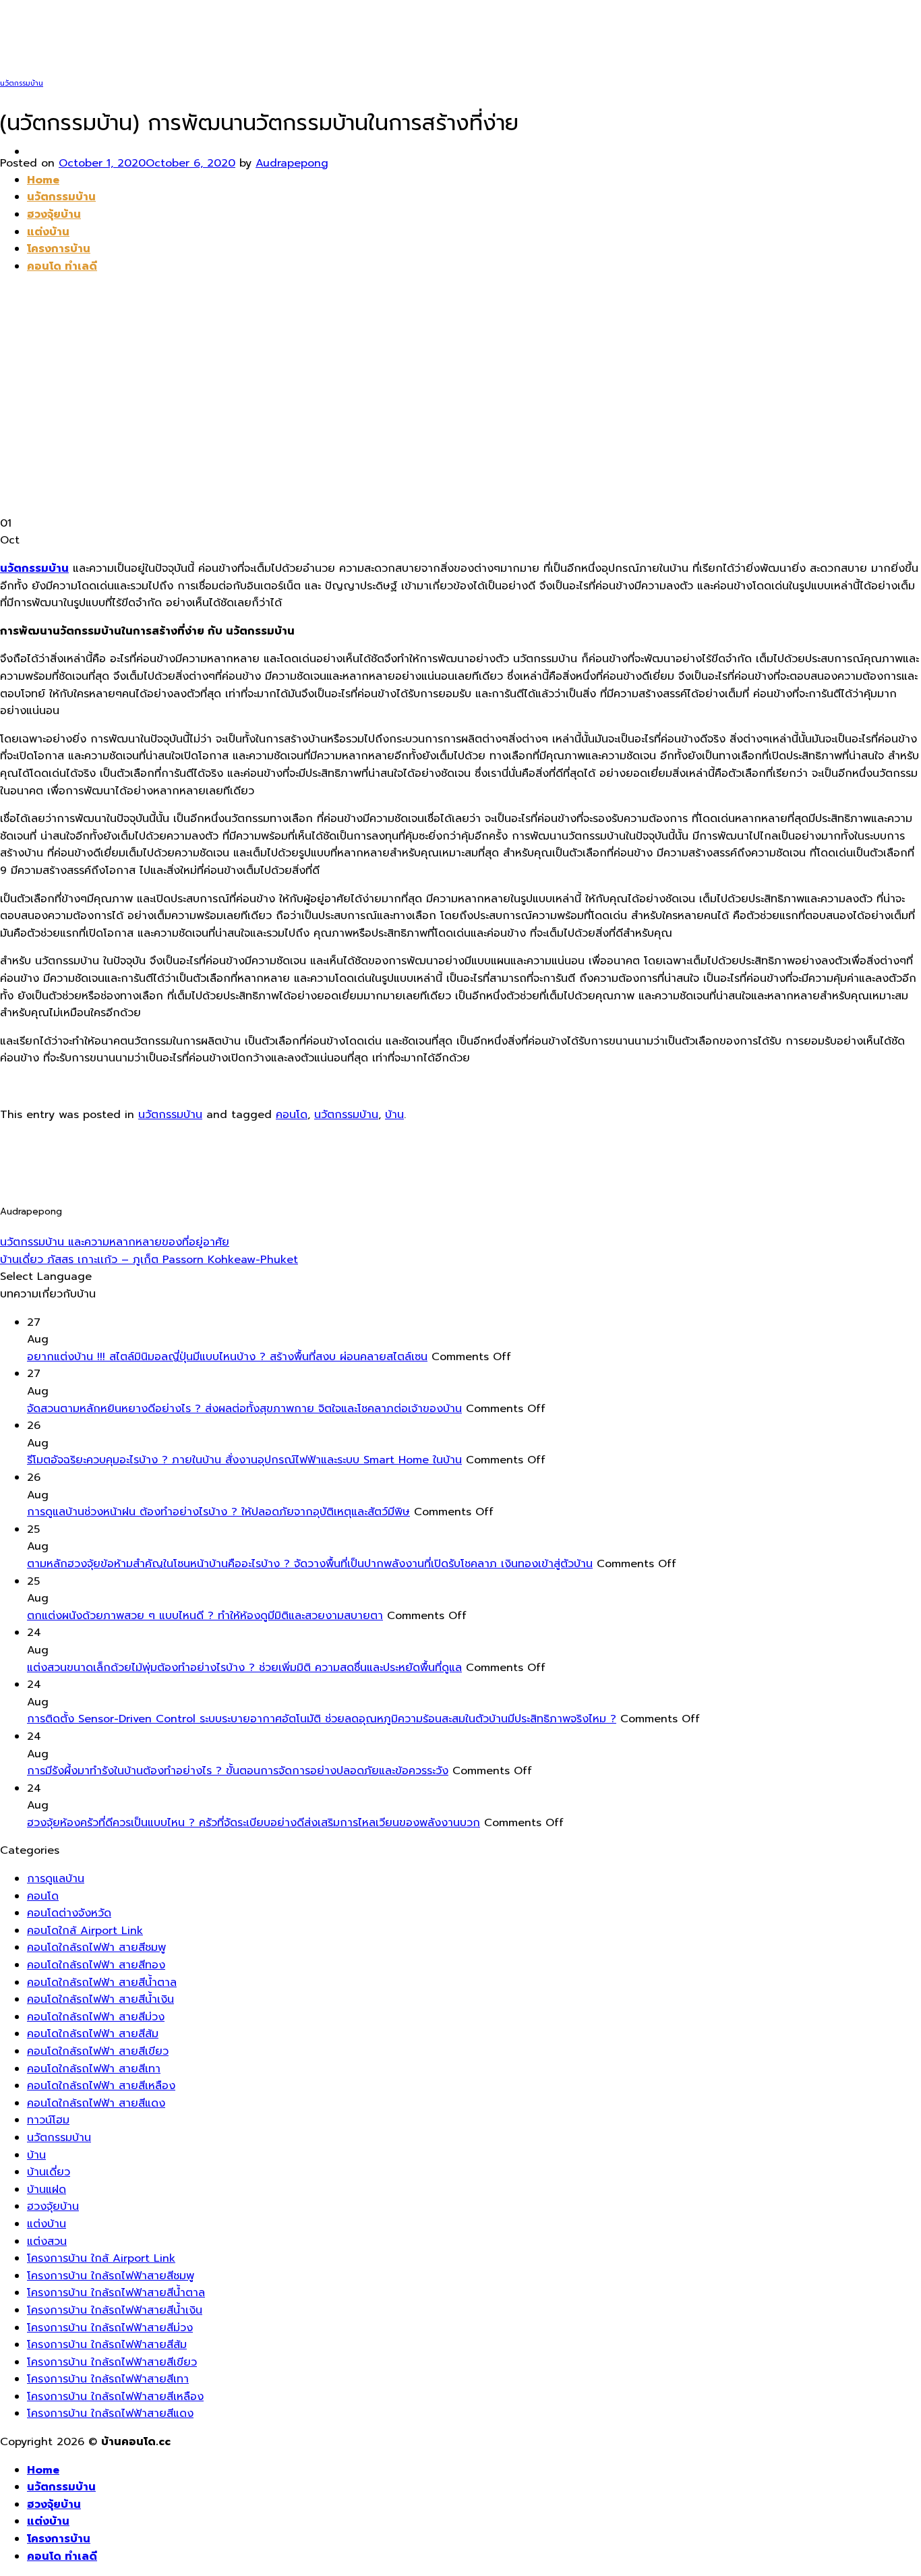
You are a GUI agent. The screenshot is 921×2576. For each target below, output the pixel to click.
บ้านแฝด (47, 2190)
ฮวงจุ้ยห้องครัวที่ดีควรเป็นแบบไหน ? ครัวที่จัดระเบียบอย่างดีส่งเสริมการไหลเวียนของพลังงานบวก (254, 1823)
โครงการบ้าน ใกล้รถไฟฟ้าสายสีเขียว (112, 2362)
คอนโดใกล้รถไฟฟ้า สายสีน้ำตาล (102, 1983)
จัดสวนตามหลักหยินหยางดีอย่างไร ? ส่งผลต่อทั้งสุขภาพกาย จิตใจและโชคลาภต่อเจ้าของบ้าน (244, 1409)
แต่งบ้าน (47, 2224)
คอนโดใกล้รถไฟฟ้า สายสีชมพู (96, 1948)
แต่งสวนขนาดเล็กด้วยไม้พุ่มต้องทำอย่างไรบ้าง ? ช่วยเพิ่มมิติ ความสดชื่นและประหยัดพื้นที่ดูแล (244, 1668)
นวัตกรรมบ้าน (22, 83)
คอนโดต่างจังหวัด (69, 1913)
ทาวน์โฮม (48, 2120)
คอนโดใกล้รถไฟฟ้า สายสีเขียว (98, 2051)
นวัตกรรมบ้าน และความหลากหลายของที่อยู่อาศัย (115, 1242)
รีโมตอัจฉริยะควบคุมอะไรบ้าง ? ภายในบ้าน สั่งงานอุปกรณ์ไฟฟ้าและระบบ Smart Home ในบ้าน (244, 1460)
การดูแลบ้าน (56, 1879)
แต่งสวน (47, 2242)
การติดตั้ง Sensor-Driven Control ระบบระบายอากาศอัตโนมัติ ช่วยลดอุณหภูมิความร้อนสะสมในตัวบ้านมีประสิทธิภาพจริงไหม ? (322, 1719)
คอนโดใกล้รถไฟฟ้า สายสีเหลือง (101, 2086)
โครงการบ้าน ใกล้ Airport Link (101, 2258)
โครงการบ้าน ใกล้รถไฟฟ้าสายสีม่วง (110, 2328)
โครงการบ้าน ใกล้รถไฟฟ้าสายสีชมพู (111, 2276)
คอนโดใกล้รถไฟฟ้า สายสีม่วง (96, 2017)
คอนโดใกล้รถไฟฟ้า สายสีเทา (94, 2069)
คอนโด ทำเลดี (62, 2556)
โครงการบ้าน (59, 2539)
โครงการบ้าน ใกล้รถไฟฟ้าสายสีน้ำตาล (116, 2293)
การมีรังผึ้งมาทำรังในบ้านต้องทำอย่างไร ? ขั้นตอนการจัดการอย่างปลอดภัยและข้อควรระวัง (238, 1771)
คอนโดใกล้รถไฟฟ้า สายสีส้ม (93, 2034)
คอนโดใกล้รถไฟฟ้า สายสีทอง (96, 1965)
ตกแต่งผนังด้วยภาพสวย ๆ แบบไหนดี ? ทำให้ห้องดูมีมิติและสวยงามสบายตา (205, 1616)
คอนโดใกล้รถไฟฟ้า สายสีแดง (96, 2103)
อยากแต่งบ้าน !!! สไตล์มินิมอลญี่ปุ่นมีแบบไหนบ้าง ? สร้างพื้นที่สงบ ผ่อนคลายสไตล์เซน (227, 1357)
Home (43, 2470)
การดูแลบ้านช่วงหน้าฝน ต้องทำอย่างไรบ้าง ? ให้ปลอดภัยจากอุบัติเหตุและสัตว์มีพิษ (218, 1512)
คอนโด (292, 1115)
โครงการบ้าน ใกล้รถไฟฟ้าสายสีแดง (110, 2413)
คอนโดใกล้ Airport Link (85, 1931)
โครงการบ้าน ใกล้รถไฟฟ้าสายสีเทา (108, 2379)
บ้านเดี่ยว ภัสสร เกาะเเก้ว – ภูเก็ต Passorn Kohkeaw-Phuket (149, 1260)
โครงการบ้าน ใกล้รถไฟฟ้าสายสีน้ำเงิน (115, 2310)
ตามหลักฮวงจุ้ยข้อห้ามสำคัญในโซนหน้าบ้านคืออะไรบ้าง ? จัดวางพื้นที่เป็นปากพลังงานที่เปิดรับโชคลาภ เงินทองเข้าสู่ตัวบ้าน (310, 1564)
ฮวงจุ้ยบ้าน (53, 2206)
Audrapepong (292, 163)
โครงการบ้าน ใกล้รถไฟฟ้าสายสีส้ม (107, 2345)
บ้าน (394, 1115)
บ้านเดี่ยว (49, 2172)
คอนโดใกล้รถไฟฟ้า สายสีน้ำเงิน (100, 1999)
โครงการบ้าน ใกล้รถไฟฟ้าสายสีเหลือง (115, 2397)
